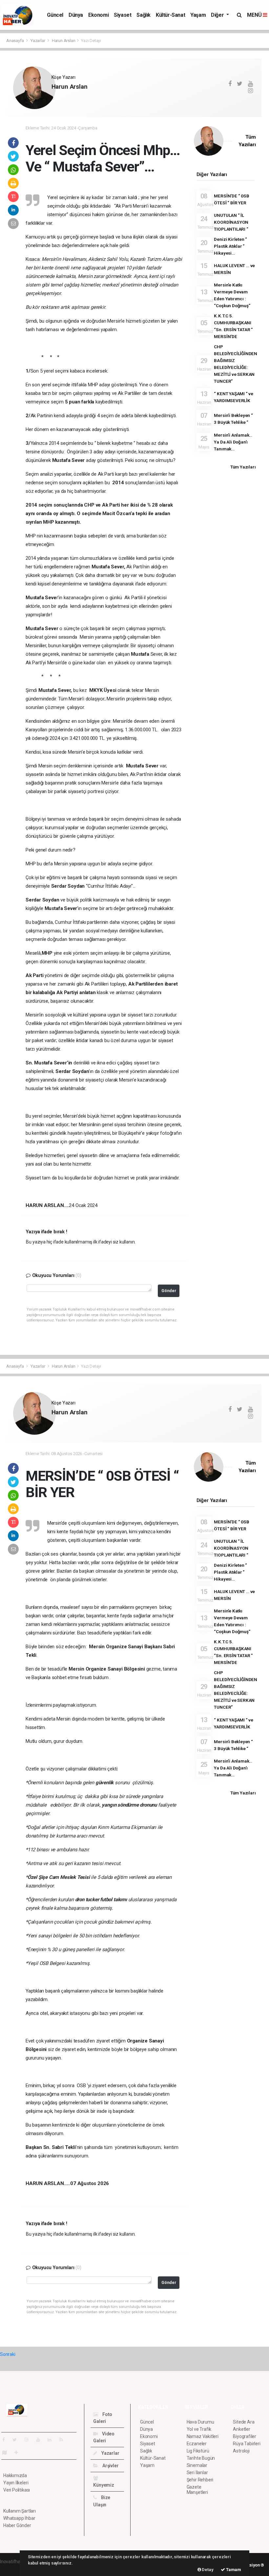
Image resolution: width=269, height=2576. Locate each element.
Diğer (218, 15)
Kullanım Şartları (20, 2511)
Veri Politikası (17, 2490)
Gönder (169, 1291)
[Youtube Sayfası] (41, 2440)
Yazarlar (38, 41)
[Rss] (64, 2440)
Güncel (55, 15)
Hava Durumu (200, 2422)
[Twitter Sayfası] (17, 2440)
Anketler (241, 2429)
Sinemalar (197, 2465)
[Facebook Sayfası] (6, 2440)
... (53, 98)
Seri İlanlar (197, 2473)
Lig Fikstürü (198, 2451)
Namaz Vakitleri (203, 2436)
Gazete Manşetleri (197, 2490)
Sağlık (144, 15)
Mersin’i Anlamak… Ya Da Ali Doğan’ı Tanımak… (233, 442)
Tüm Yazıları (243, 467)
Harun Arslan (64, 41)
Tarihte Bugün (201, 2458)
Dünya (76, 15)
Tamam (233, 2570)
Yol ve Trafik (199, 2429)
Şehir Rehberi (200, 2480)
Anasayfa (15, 41)
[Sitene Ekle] (19, 2452)
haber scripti (12, 2568)
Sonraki (8, 2354)
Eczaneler (197, 2444)
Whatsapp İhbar (19, 2518)
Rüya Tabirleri (247, 2444)
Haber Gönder (17, 2525)
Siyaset (123, 15)
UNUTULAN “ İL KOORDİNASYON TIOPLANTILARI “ (231, 222)
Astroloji (241, 2451)
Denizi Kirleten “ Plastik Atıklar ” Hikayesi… (230, 246)
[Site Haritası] (7, 2452)
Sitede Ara (244, 2422)
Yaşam (198, 15)
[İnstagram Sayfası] (29, 2440)
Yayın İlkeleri (16, 2483)
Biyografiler (245, 2436)
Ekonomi (98, 15)
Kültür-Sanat (170, 15)
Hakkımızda (15, 2475)
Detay (207, 2570)
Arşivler (110, 2466)
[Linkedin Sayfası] (52, 2440)
